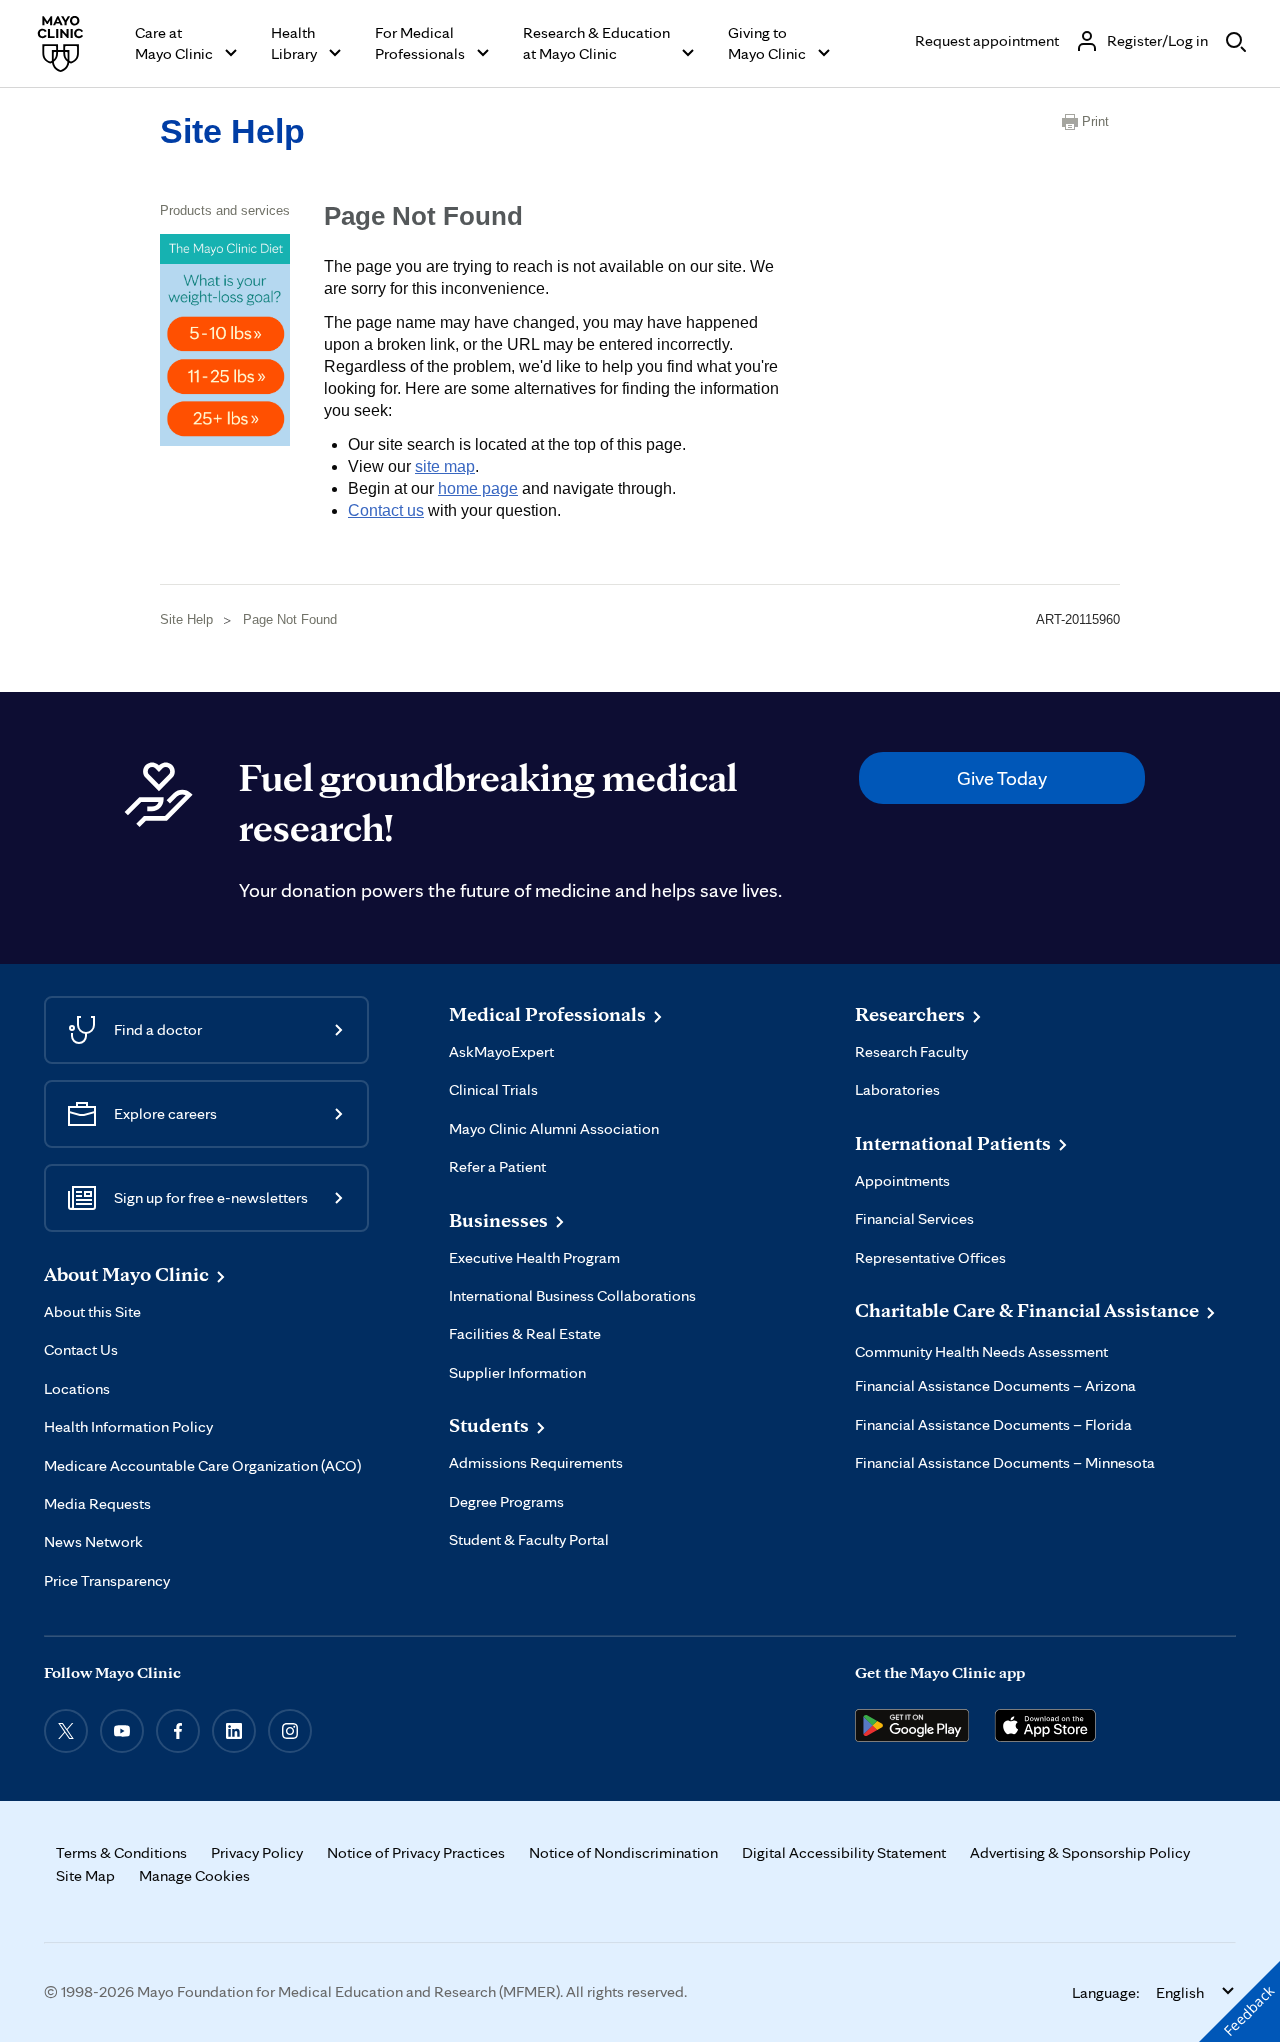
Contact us (386, 510)
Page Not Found (290, 619)
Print (1095, 121)
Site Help (232, 131)
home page (478, 488)
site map (445, 466)
